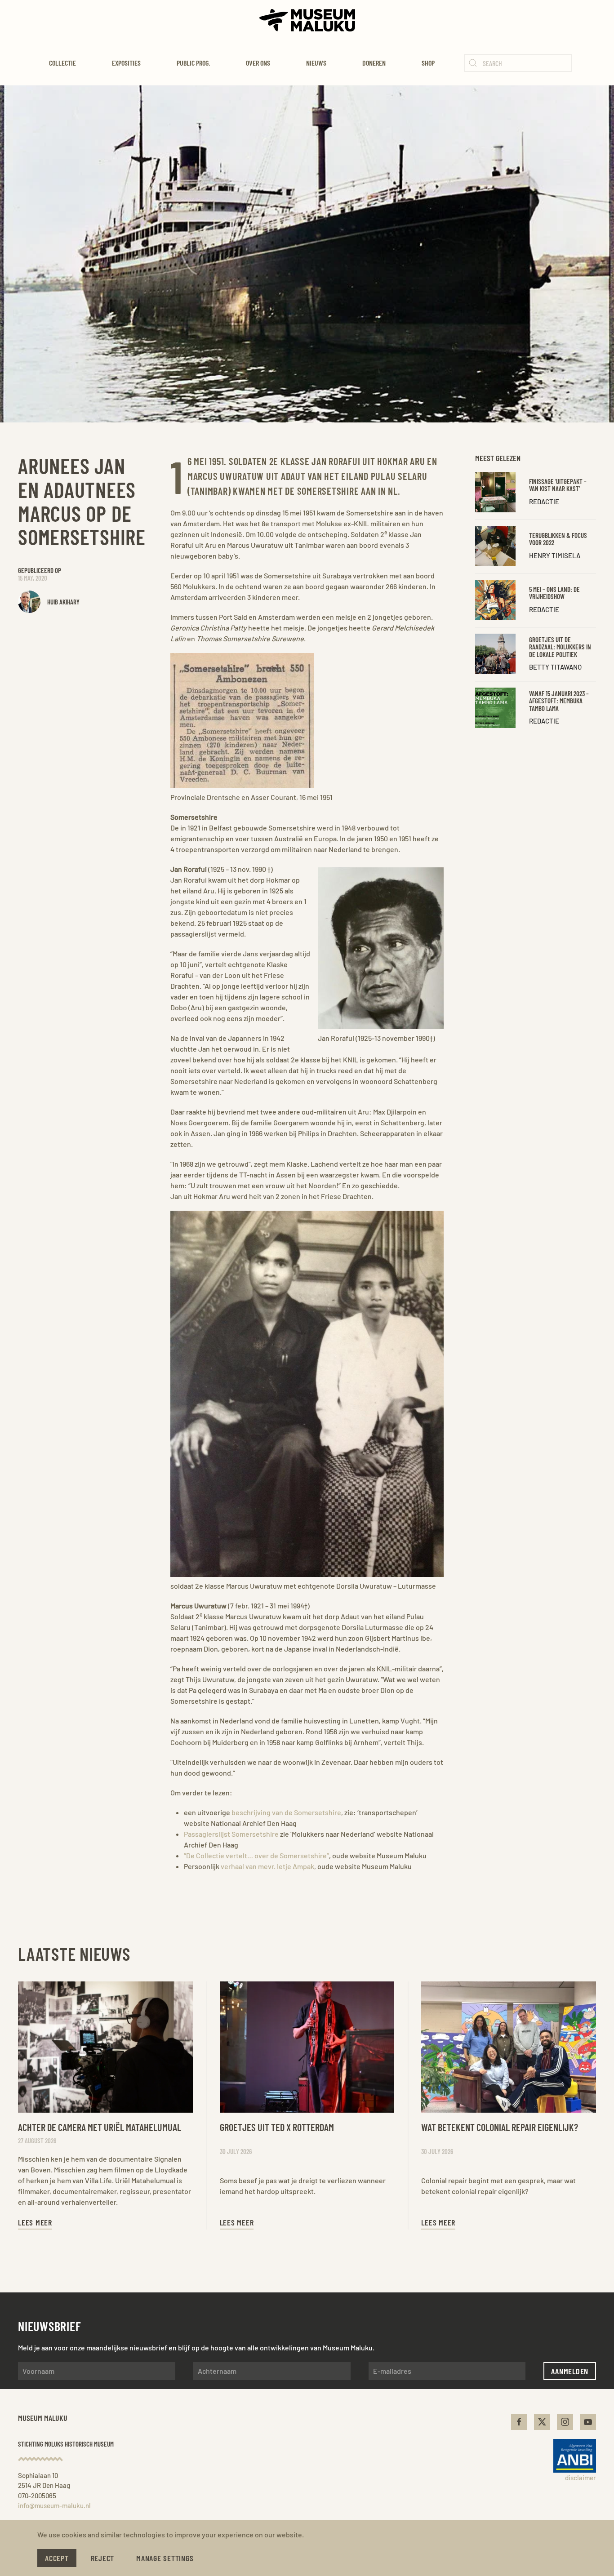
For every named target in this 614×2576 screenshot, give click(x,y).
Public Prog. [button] (193, 63)
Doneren (374, 63)
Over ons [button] (258, 63)
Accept (57, 2558)
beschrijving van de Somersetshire (286, 1812)
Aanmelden (570, 2371)
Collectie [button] (62, 63)
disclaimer (581, 2478)
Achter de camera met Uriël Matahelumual (100, 2127)
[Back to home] (307, 20)
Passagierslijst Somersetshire (231, 1834)
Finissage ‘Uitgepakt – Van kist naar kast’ (558, 485)
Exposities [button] (126, 63)
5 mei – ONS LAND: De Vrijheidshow (554, 593)
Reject (103, 2558)
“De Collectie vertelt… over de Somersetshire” (256, 1855)
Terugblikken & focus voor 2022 (558, 539)
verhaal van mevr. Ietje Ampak (267, 1866)
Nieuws (316, 63)
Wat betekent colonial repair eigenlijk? (500, 2127)
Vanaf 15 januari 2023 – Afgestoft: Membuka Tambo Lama (559, 701)
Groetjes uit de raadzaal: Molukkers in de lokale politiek (560, 647)
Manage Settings (165, 2558)
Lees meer (35, 2222)
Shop (428, 63)
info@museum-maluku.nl (54, 2505)
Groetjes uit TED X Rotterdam (277, 2127)
